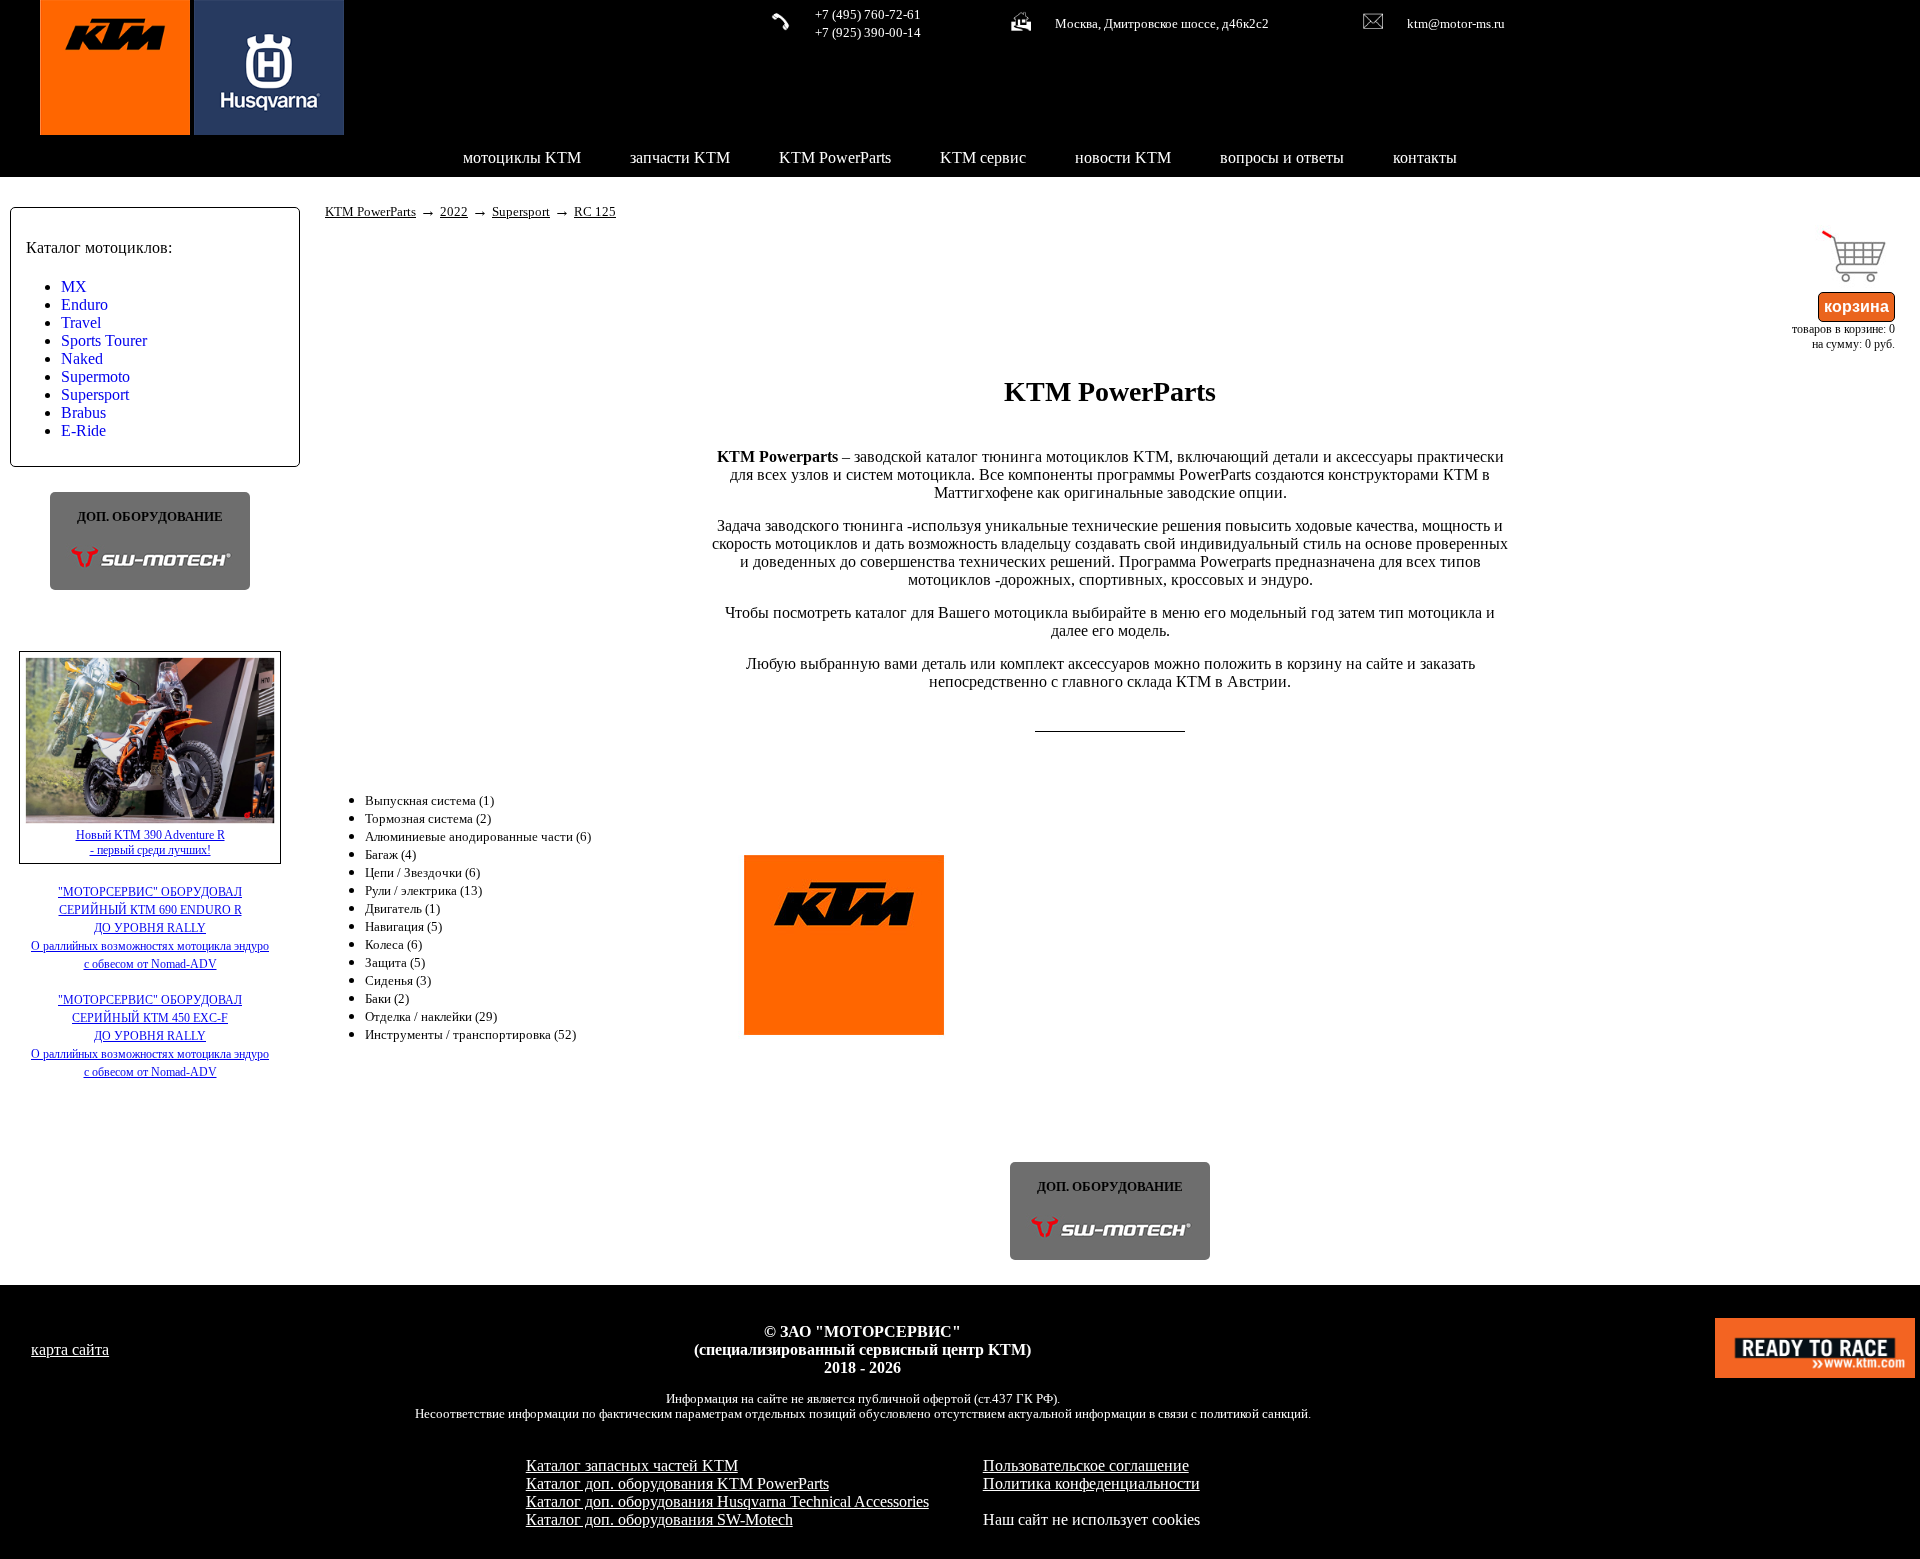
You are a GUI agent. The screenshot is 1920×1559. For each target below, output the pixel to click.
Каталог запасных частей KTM (632, 1465)
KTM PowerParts (835, 157)
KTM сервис (983, 157)
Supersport (95, 394)
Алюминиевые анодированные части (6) (478, 837)
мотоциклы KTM (522, 157)
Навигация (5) (403, 927)
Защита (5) (395, 963)
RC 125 (595, 212)
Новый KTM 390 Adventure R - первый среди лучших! (150, 842)
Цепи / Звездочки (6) (422, 873)
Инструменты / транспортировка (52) (470, 1035)
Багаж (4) (390, 855)
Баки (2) (387, 999)
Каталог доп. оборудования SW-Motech (659, 1519)
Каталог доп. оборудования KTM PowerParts (677, 1483)
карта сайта (70, 1349)
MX (74, 286)
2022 (454, 212)
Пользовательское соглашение (1086, 1465)
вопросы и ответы (1282, 157)
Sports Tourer (104, 340)
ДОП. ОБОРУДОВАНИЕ (150, 517)
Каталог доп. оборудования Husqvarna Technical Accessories (727, 1501)
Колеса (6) (393, 945)
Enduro (84, 304)
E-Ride (83, 430)
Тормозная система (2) (428, 819)
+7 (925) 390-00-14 (868, 33)
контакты (1425, 157)
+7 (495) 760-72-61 (868, 15)
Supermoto (95, 376)
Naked (82, 358)
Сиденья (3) (398, 981)
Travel (81, 322)
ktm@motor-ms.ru (1456, 24)
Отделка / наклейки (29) (431, 1017)
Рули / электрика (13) (423, 891)
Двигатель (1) (402, 909)
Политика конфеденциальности (1091, 1483)
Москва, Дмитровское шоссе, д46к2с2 (1162, 24)
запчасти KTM (680, 157)
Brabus (83, 412)
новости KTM (1123, 157)
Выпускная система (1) (429, 801)
